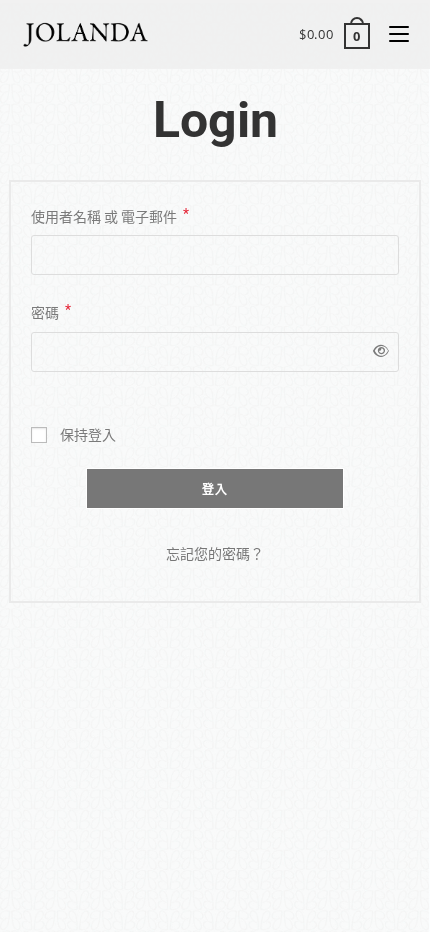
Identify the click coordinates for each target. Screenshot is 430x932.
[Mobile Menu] (391, 34)
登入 (215, 490)
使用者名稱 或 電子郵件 (110, 215)
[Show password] (377, 351)
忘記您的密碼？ (215, 554)
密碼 (51, 311)
